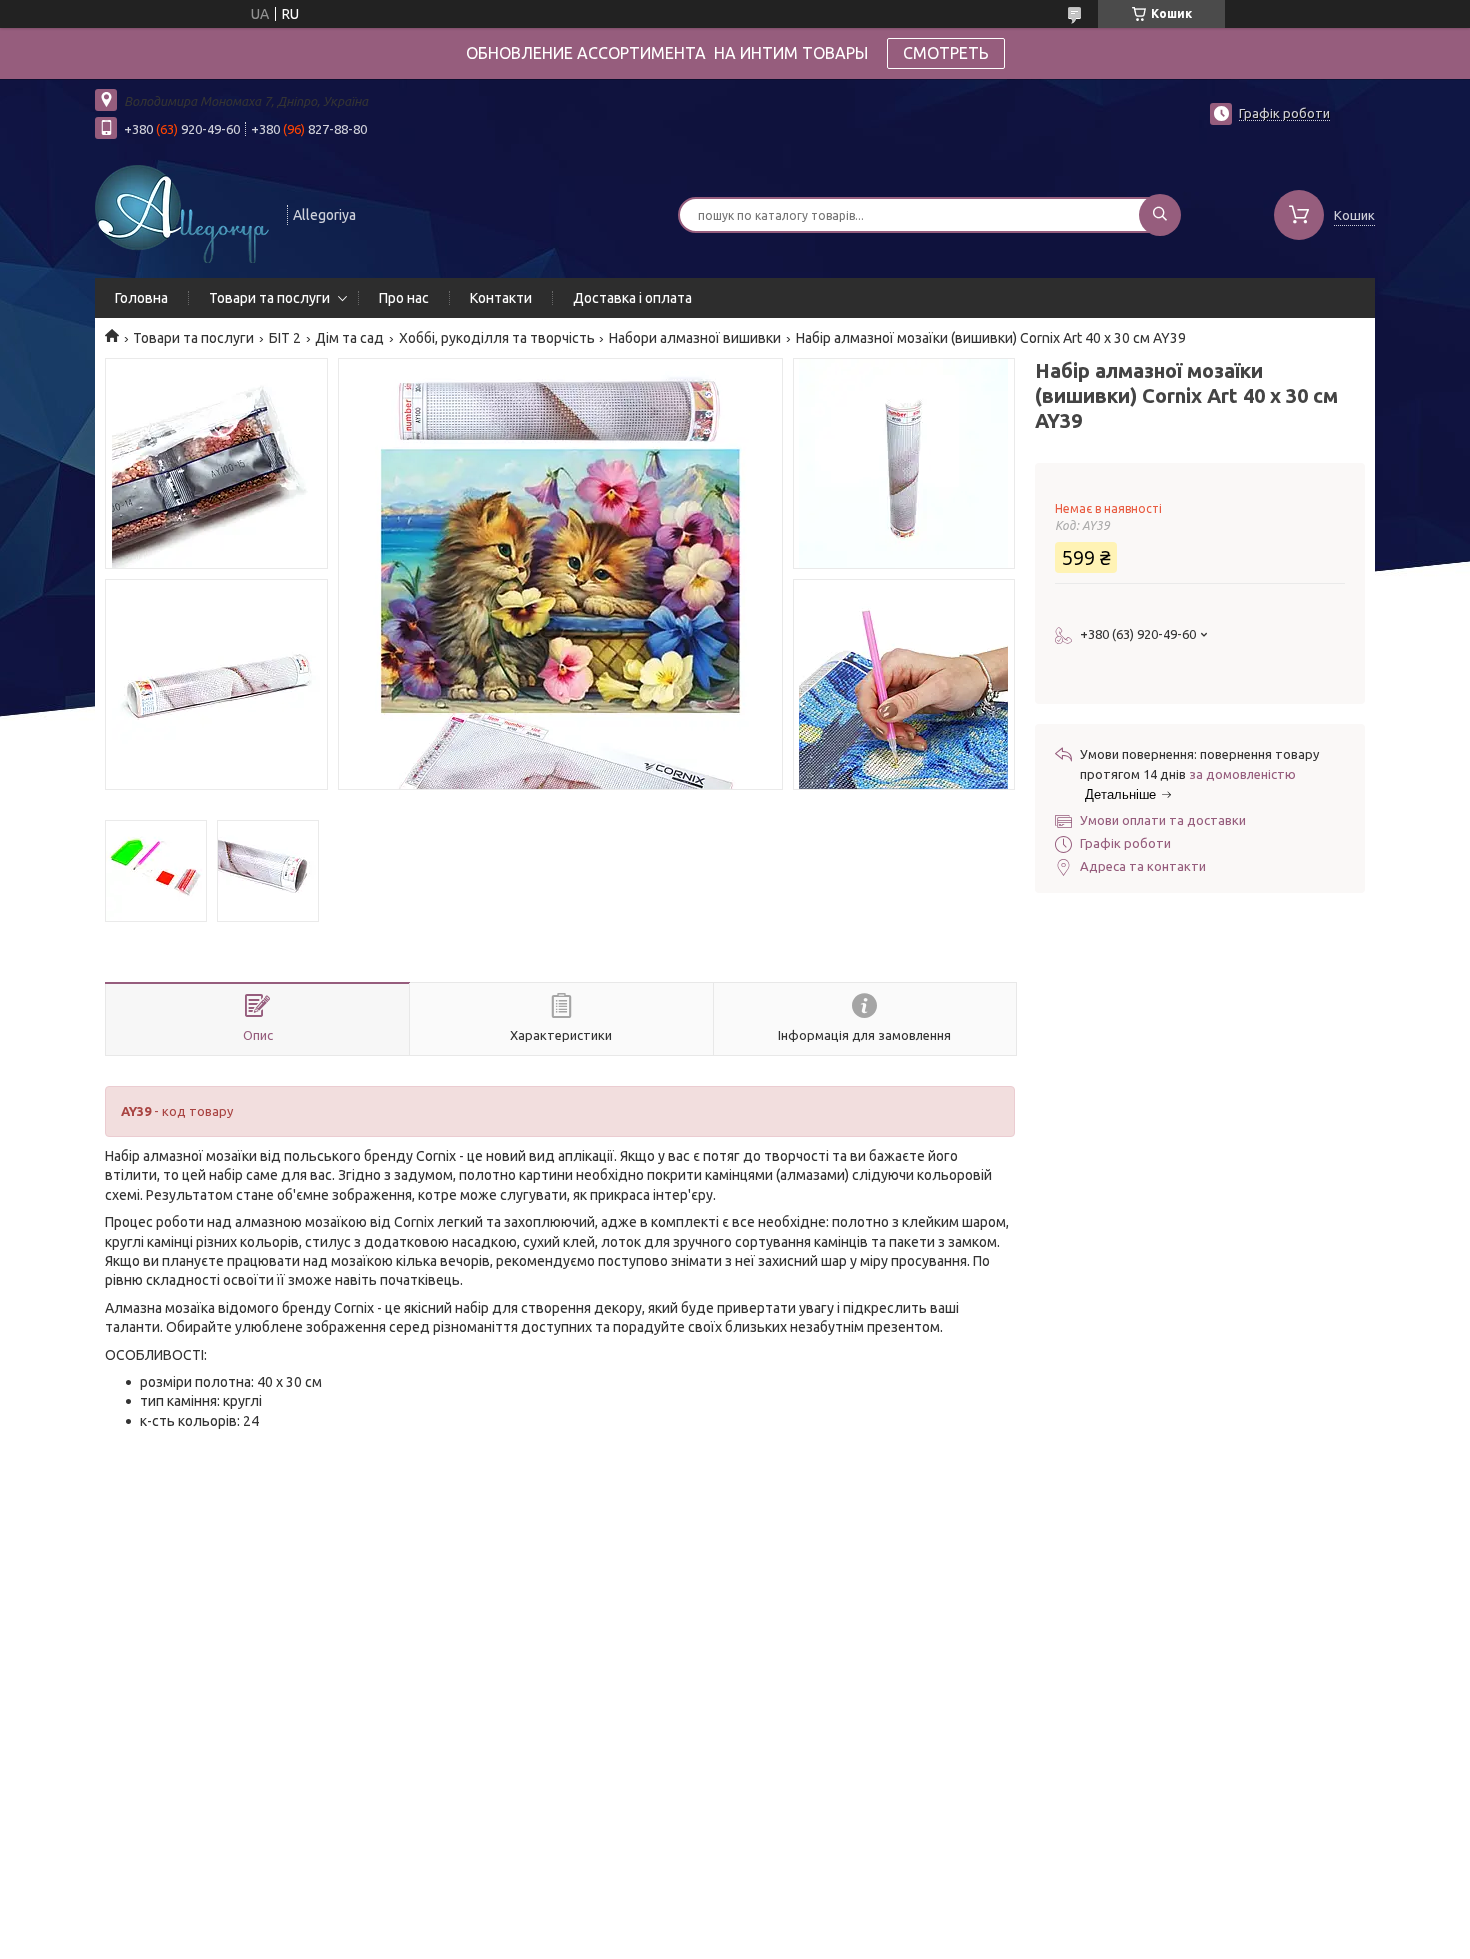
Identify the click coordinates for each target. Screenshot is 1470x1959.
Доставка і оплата (632, 298)
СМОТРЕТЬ (946, 53)
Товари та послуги (269, 298)
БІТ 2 (285, 338)
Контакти (501, 298)
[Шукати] (1160, 215)
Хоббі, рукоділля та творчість (497, 338)
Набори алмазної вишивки (695, 338)
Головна (141, 298)
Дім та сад (349, 338)
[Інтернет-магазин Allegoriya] (182, 213)
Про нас (404, 298)
